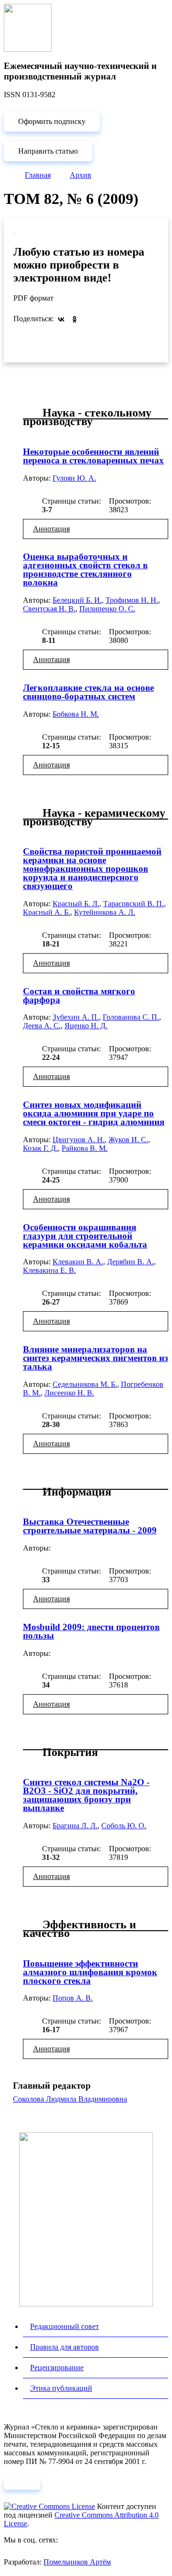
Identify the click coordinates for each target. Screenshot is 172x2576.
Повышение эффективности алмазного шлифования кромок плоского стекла (90, 1972)
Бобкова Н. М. (76, 714)
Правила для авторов (64, 2347)
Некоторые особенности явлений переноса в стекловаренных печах (93, 456)
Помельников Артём (77, 2562)
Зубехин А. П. (76, 1017)
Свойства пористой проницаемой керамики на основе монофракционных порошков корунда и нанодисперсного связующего (92, 869)
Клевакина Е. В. (49, 1270)
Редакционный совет (64, 2326)
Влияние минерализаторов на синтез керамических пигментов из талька (96, 1358)
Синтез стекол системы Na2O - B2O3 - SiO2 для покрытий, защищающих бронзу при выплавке (86, 1795)
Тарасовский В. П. (134, 904)
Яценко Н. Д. (86, 1026)
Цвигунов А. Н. (79, 1140)
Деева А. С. (42, 1026)
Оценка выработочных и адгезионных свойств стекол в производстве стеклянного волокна (85, 569)
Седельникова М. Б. (85, 1384)
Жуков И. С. (128, 1140)
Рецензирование (57, 2368)
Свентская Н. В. (49, 609)
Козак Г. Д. (40, 1148)
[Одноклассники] (75, 319)
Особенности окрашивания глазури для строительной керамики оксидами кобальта (85, 1236)
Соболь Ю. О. (124, 1826)
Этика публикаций (61, 2388)
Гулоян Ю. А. (74, 478)
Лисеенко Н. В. (69, 1393)
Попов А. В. (73, 1998)
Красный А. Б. (47, 912)
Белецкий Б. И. (77, 600)
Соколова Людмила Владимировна (70, 2099)
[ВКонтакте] (61, 319)
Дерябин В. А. (130, 1262)
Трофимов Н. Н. (132, 600)
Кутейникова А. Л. (105, 912)
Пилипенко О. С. (107, 609)
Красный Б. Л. (76, 904)
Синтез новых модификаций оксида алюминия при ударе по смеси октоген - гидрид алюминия (94, 1113)
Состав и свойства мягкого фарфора (79, 996)
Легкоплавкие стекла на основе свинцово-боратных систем (88, 692)
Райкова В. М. (85, 1148)
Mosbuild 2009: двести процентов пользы (91, 1631)
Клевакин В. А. (78, 1262)
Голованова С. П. (131, 1017)
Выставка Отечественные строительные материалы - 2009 (90, 1526)
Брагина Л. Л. (75, 1826)
